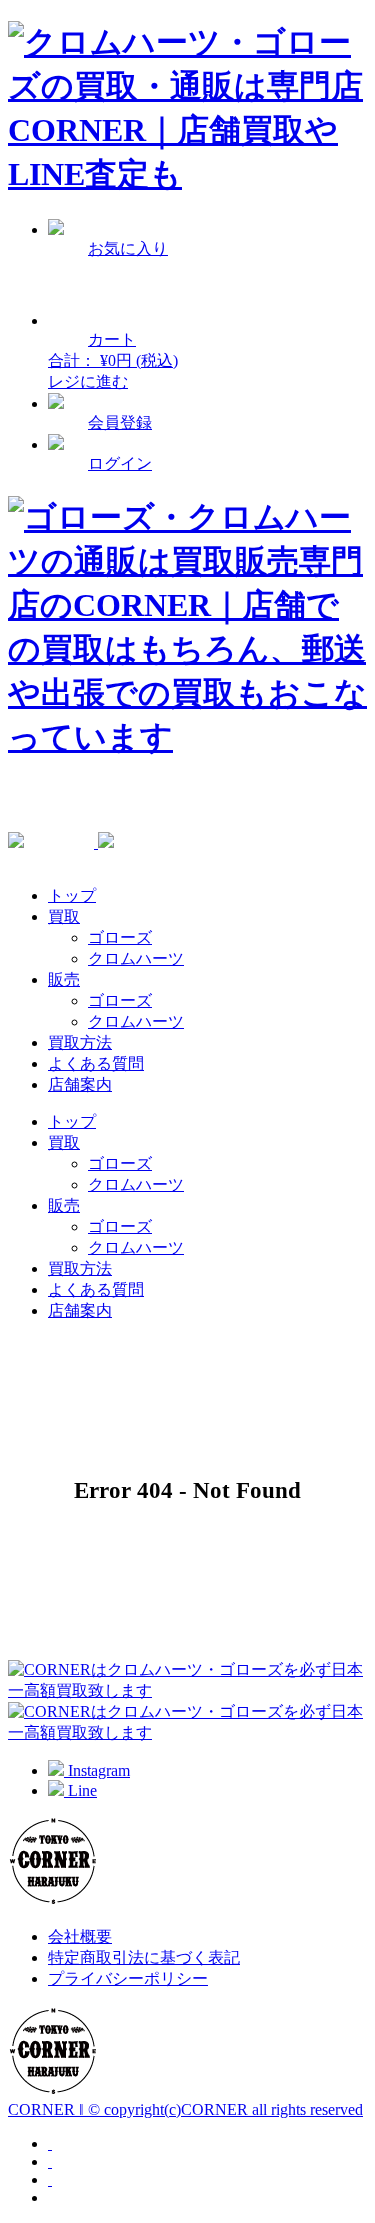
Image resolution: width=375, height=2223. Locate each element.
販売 (64, 979)
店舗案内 (80, 1084)
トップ (72, 895)
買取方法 (80, 1042)
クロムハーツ (136, 958)
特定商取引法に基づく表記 (144, 1957)
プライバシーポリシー (128, 1978)
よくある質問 (96, 1063)
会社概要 (80, 1936)
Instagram (97, 1770)
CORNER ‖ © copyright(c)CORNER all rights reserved (185, 2109)
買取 (64, 916)
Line (80, 1790)
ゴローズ (120, 937)
